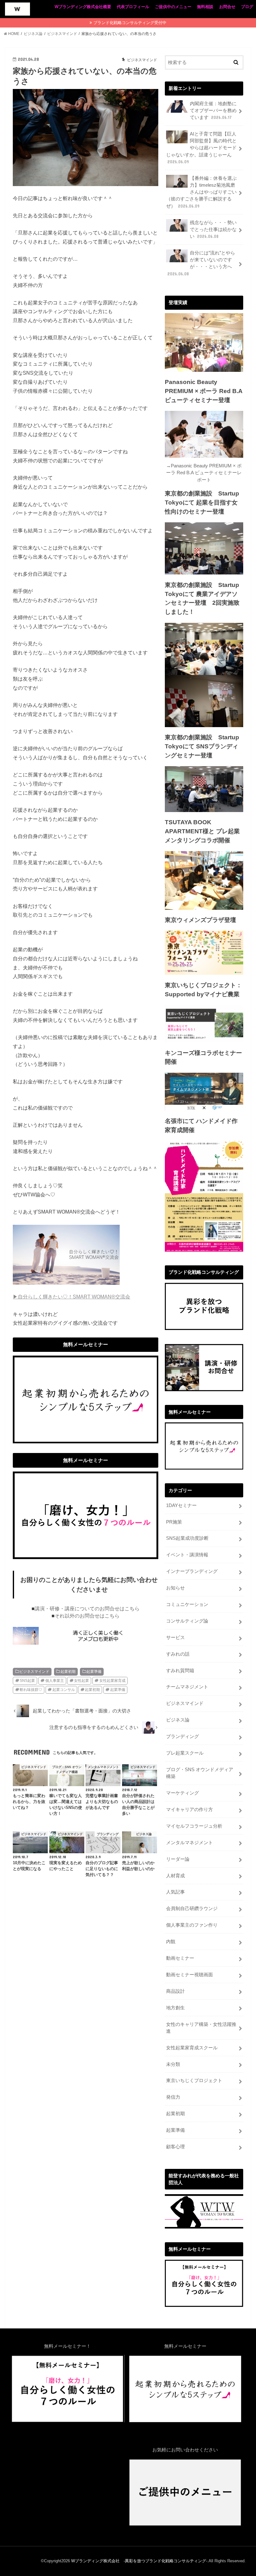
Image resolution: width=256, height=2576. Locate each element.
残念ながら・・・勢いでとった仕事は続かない (213, 229)
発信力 (173, 2097)
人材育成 (175, 1876)
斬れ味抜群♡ (31, 1690)
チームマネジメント (187, 1687)
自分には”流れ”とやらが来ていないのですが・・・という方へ (201, 263)
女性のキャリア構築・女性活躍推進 (201, 2028)
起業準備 (94, 1672)
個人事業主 (55, 1681)
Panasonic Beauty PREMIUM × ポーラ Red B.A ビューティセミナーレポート (204, 473)
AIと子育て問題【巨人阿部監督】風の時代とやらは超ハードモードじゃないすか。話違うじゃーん (201, 148)
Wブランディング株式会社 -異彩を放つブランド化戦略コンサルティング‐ (139, 2561)
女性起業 (81, 1681)
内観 (171, 1942)
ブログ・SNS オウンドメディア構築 (200, 1773)
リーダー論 (178, 1859)
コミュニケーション (187, 1604)
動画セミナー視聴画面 (190, 1975)
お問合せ (227, 7)
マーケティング (182, 1793)
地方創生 (175, 2008)
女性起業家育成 (112, 1681)
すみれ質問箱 (180, 1671)
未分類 (173, 2064)
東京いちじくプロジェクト (194, 2081)
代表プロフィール (133, 7)
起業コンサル (64, 1690)
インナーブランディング (192, 1571)
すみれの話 (178, 1654)
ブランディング (182, 1736)
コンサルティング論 (187, 1621)
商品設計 (175, 1991)
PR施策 (174, 1522)
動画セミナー (180, 1958)
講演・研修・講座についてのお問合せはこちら (87, 1609)
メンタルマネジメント (190, 1843)
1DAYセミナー (181, 1505)
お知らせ (175, 1588)
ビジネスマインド (34, 1672)
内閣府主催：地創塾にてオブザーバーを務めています (213, 111)
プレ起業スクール (185, 1753)
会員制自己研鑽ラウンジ (192, 1909)
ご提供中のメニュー (173, 7)
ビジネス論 (178, 1720)
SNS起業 (27, 1681)
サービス (175, 1638)
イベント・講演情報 (187, 1555)
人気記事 (175, 1892)
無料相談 (205, 7)
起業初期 (68, 1672)
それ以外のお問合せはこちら (87, 1616)
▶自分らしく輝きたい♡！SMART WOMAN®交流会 (71, 1297)
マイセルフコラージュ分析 (194, 1826)
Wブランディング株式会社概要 (83, 7)
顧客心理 (175, 2147)
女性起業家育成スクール (192, 2048)
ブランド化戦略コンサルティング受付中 (130, 23)
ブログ (247, 7)
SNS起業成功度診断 (187, 1538)
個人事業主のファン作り (192, 1925)
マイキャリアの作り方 (190, 1810)
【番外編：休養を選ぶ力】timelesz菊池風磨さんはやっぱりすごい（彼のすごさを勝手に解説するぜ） (201, 192)
